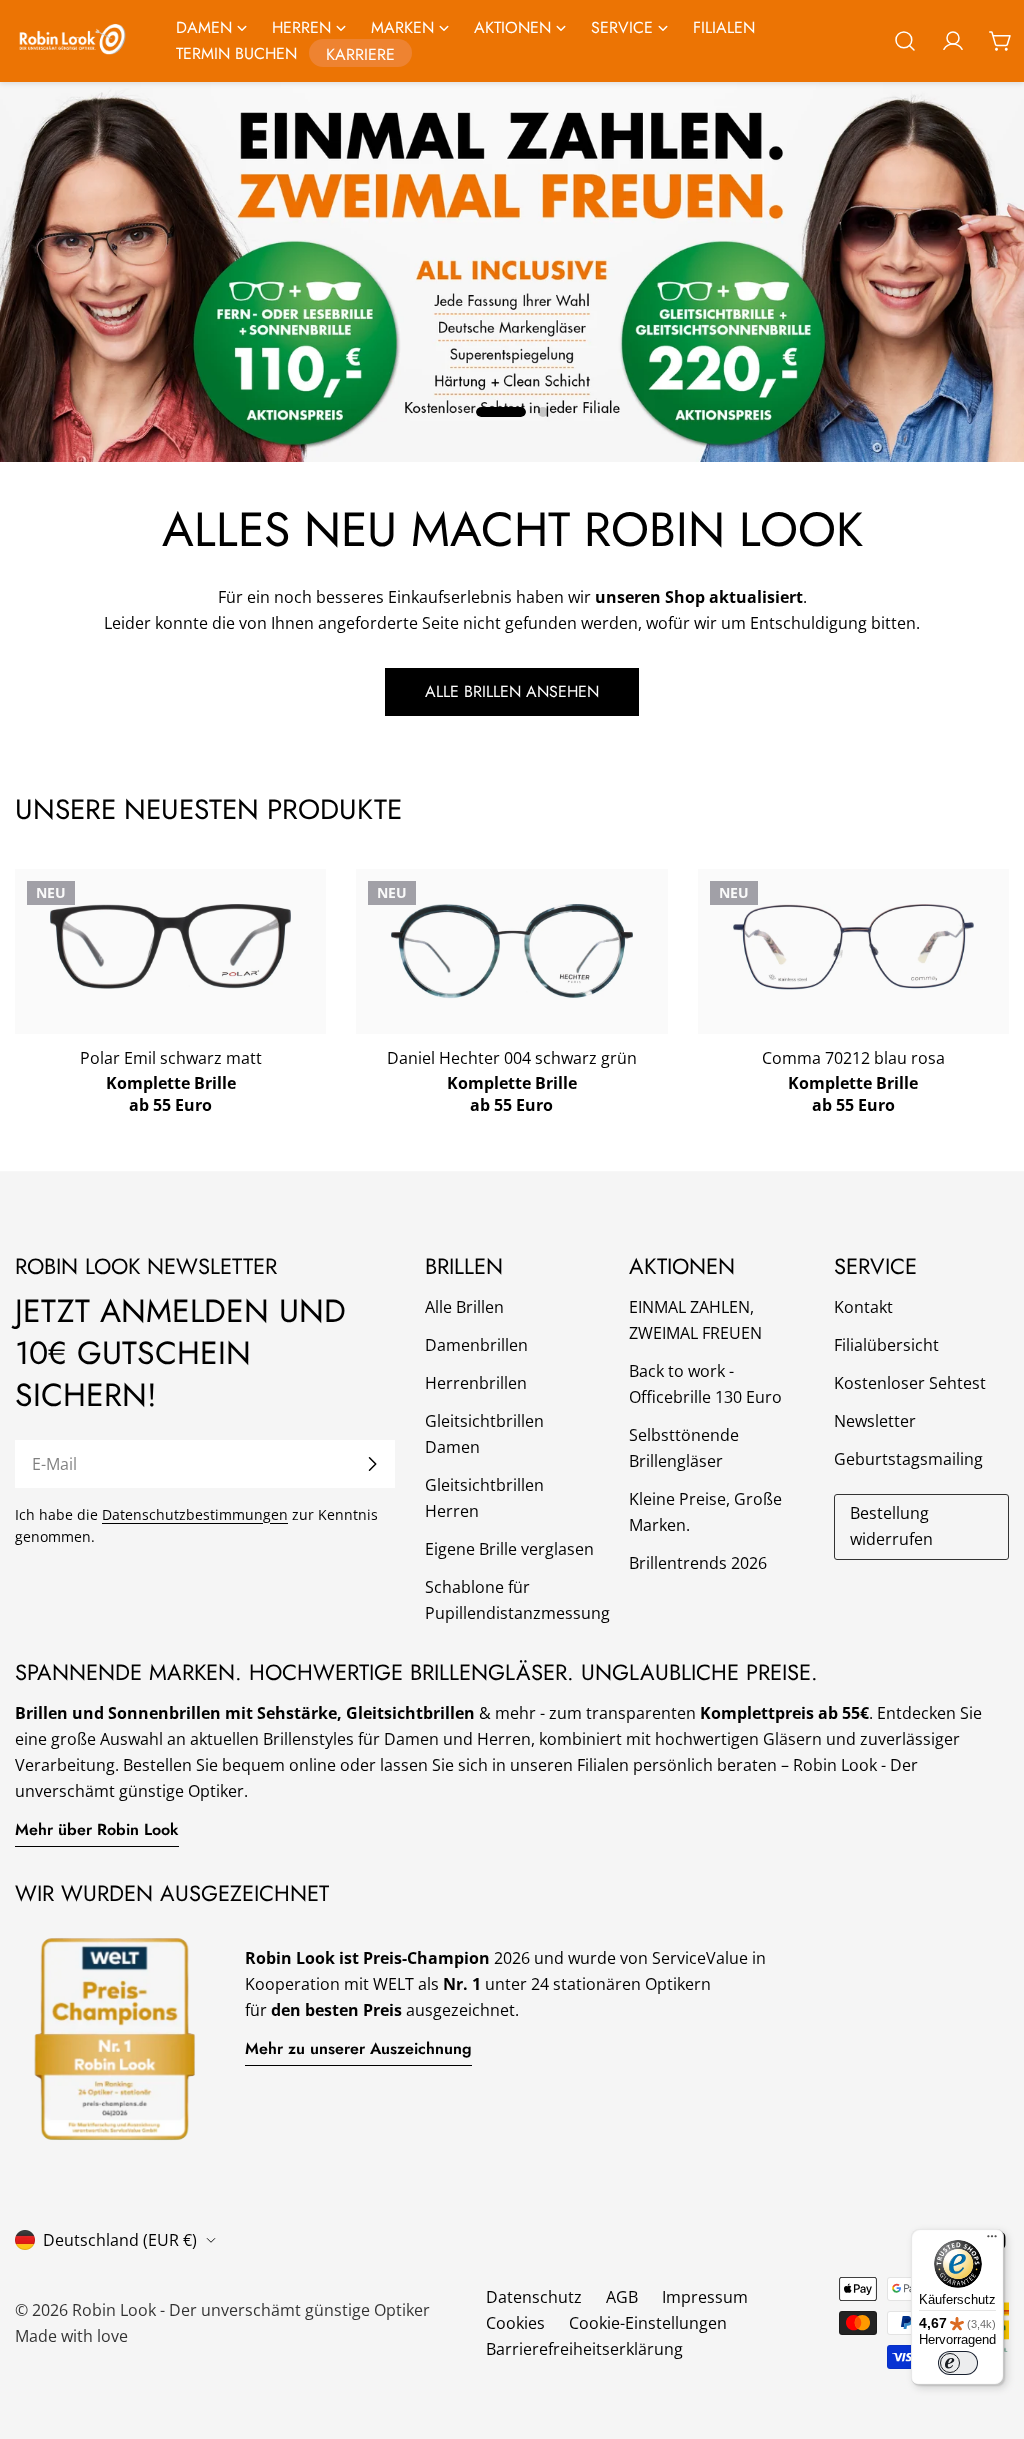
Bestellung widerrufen (891, 1526)
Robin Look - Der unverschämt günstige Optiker (251, 2310)
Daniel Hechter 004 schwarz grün (512, 1058)
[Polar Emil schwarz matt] (170, 947)
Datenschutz (534, 2297)
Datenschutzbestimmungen (195, 1514)
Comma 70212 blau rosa (853, 1058)
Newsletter (875, 1421)
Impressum (705, 2297)
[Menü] (992, 2241)
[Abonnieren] (372, 1464)
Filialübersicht (886, 1345)
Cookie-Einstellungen (648, 2323)
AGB (622, 2297)
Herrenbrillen (476, 1383)
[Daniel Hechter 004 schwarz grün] (511, 951)
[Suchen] (905, 41)
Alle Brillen (464, 1307)
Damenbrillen (476, 1345)
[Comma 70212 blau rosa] (853, 947)
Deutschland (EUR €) (120, 2240)
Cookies (515, 2323)
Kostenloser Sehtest (910, 1383)
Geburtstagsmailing (908, 1459)
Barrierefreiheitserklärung (584, 2349)
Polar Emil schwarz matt (171, 1058)
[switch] (958, 2363)
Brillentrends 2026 (698, 1563)
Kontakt (863, 1307)
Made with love (71, 2336)
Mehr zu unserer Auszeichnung (358, 2048)
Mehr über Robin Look (97, 1829)
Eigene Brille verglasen (509, 1549)
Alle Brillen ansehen (512, 691)
